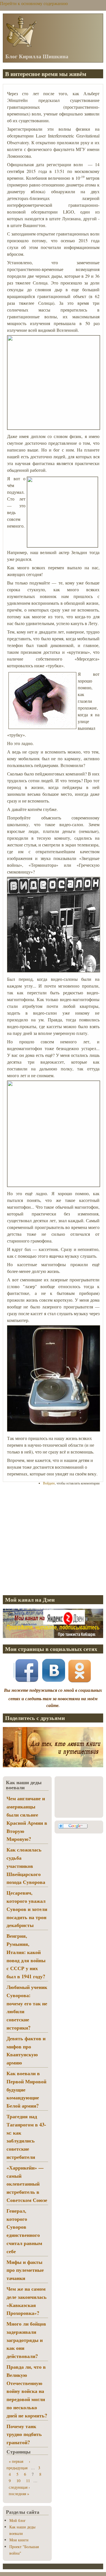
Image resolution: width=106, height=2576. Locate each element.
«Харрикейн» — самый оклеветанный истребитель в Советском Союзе (27, 2184)
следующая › (19, 2487)
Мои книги (19, 2540)
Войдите (49, 1483)
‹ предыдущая (18, 2464)
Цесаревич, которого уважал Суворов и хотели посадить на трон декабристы (27, 1909)
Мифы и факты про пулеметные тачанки (25, 2270)
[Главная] (21, 46)
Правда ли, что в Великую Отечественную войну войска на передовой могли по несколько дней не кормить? (27, 2391)
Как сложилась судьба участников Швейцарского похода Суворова (26, 1866)
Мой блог (18, 2520)
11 (28, 2481)
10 (18, 2481)
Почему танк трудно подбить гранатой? (24, 2434)
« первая (16, 2461)
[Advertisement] (53, 1540)
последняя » (19, 2494)
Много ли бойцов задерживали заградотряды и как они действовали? (26, 2340)
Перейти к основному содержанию (34, 3)
